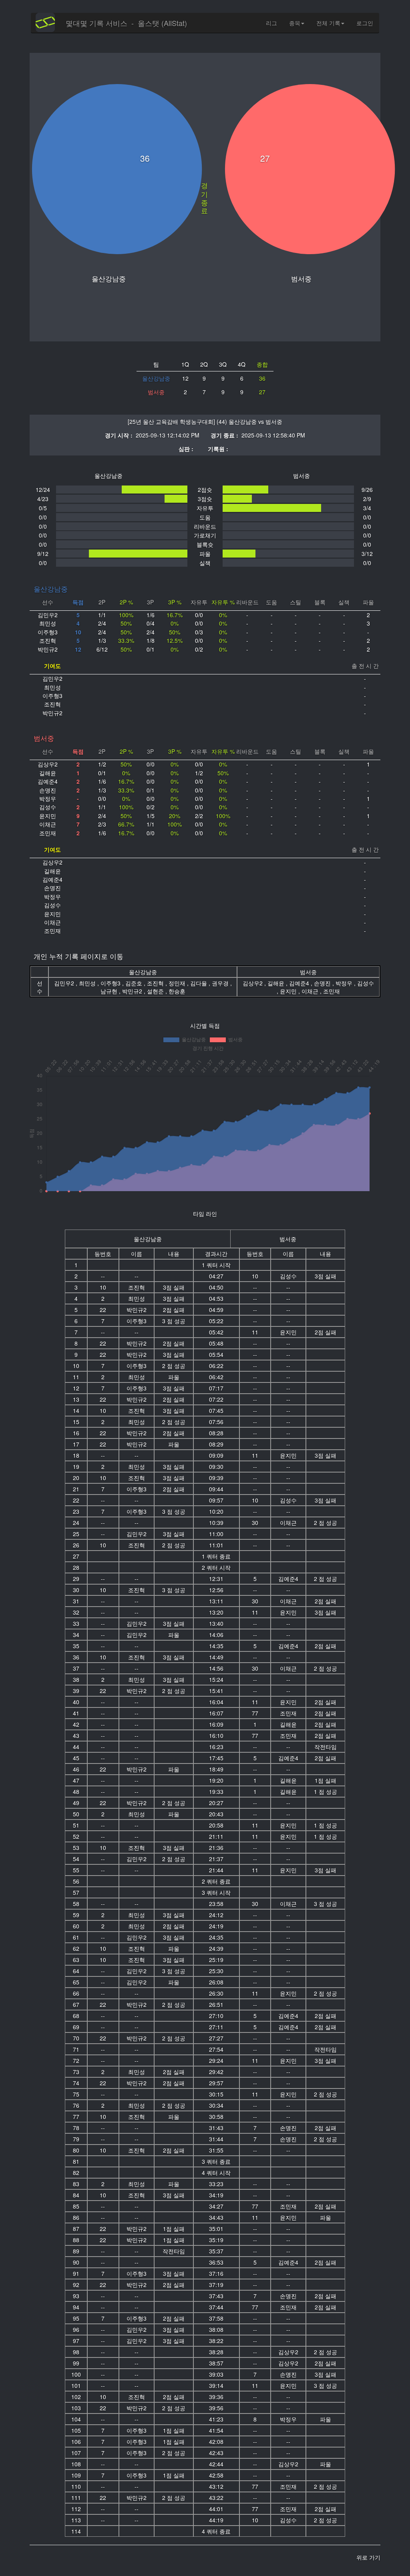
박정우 (345, 983)
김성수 (366, 983)
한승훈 (177, 991)
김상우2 (253, 983)
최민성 (88, 983)
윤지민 (289, 991)
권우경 (221, 983)
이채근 (311, 991)
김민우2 (65, 983)
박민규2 (133, 991)
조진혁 (156, 983)
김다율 (199, 983)
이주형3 (111, 983)
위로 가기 (368, 2557)
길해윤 (277, 983)
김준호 (135, 983)
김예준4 (300, 983)
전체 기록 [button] (328, 23)
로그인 (365, 23)
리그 (271, 23)
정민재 (178, 983)
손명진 (323, 983)
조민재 (332, 991)
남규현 (110, 991)
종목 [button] (295, 23)
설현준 (156, 991)
